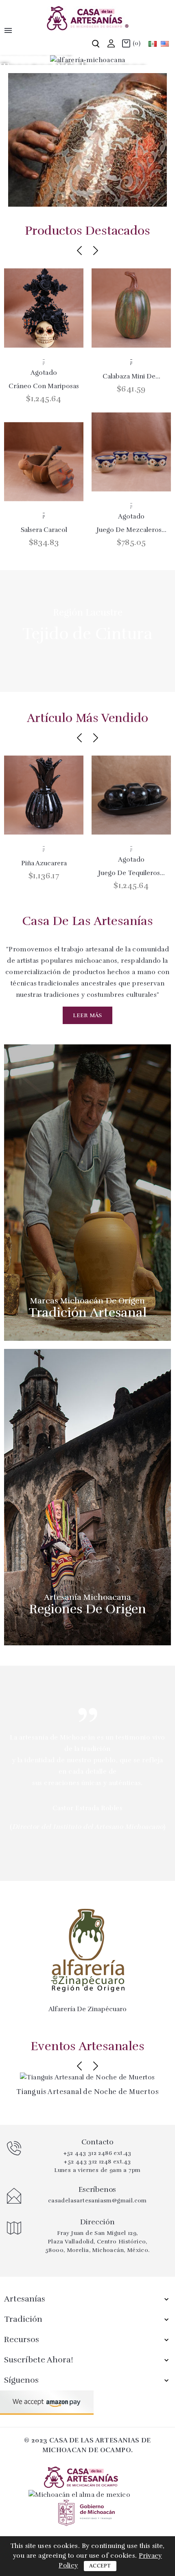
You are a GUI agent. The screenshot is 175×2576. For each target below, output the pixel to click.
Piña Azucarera (44, 863)
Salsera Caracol (44, 530)
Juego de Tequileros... (131, 873)
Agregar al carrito (44, 362)
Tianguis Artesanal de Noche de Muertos (87, 2092)
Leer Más (87, 1015)
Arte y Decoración (87, 144)
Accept (100, 2566)
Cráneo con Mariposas (44, 386)
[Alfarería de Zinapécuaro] (87, 1949)
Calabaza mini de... (131, 376)
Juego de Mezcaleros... (131, 530)
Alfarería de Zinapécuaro (87, 2009)
